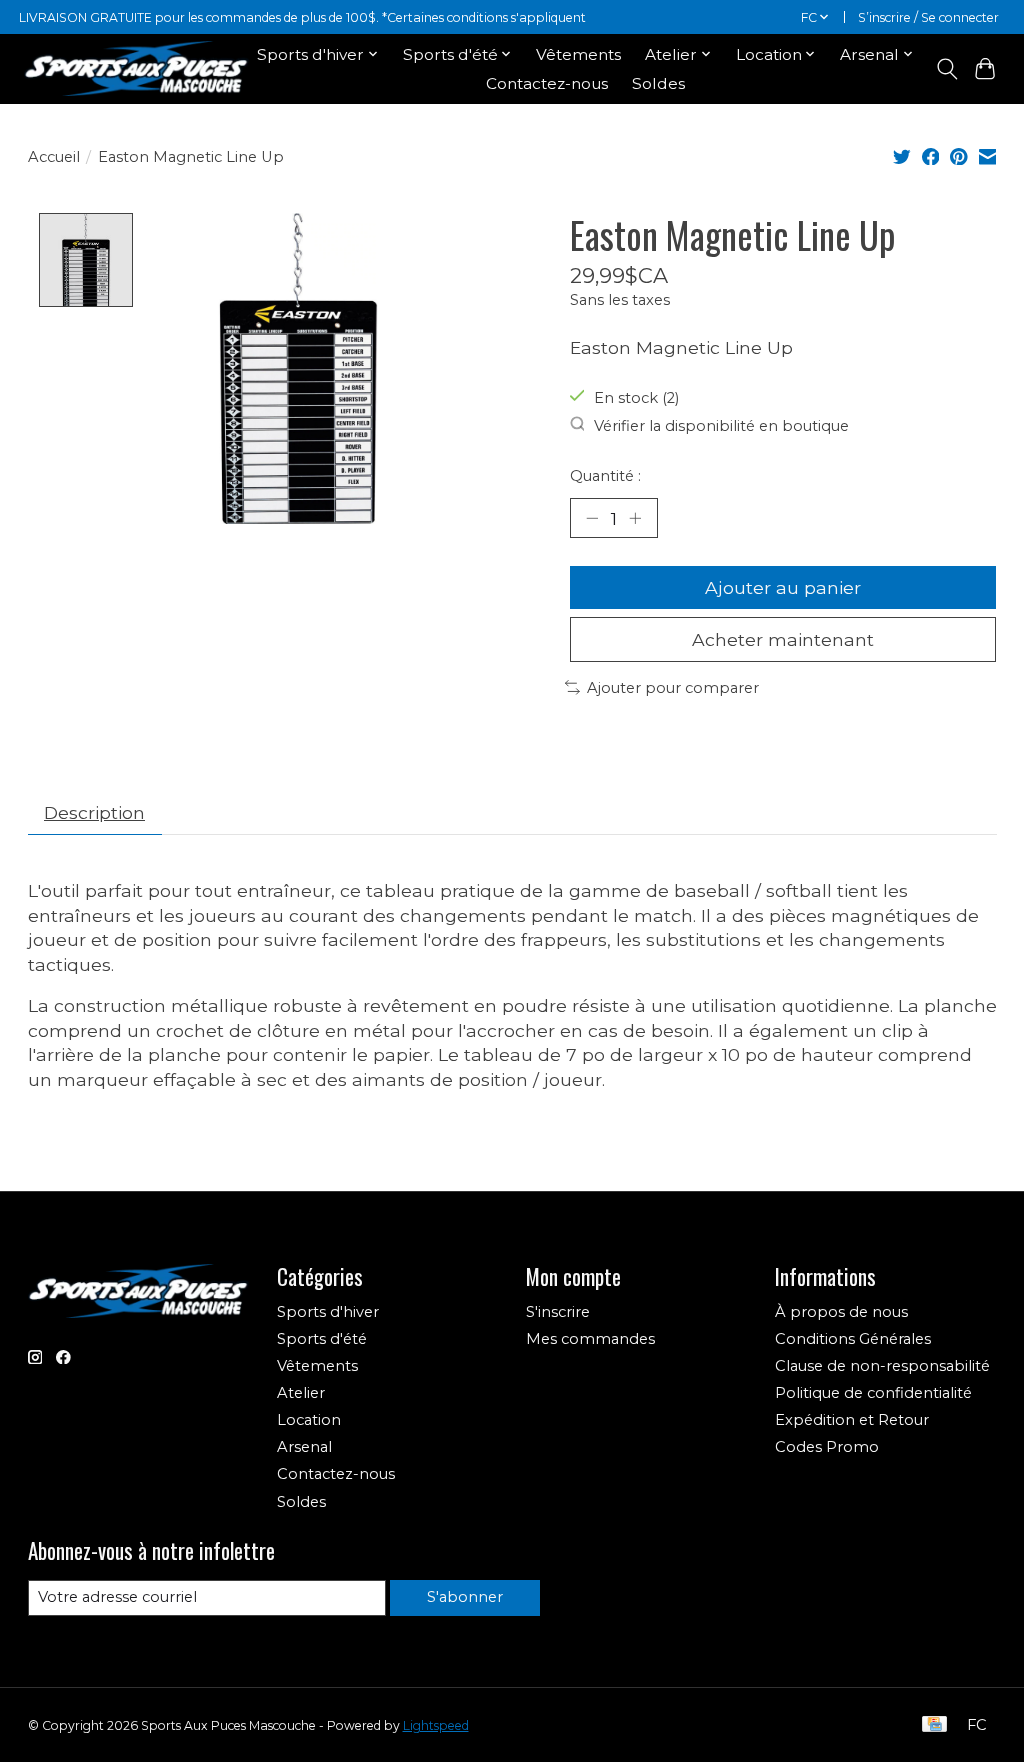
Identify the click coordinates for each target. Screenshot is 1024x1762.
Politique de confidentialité (873, 1393)
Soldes (658, 83)
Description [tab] (94, 812)
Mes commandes (590, 1339)
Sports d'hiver (328, 1312)
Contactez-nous (547, 83)
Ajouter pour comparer (673, 688)
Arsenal (304, 1447)
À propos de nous (841, 1312)
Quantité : (605, 476)
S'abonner (465, 1597)
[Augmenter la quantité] (635, 518)
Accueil (54, 157)
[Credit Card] (934, 1725)
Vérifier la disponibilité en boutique (721, 426)
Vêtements (578, 54)
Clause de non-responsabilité (882, 1366)
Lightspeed (436, 1725)
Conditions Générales (853, 1339)
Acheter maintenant (783, 639)
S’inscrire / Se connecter (928, 17)
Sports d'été (322, 1339)
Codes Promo (827, 1447)
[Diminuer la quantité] (592, 518)
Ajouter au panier (783, 587)
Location (309, 1420)
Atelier (301, 1393)
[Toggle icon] (946, 69)
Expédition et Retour (852, 1420)
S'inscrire (558, 1312)
